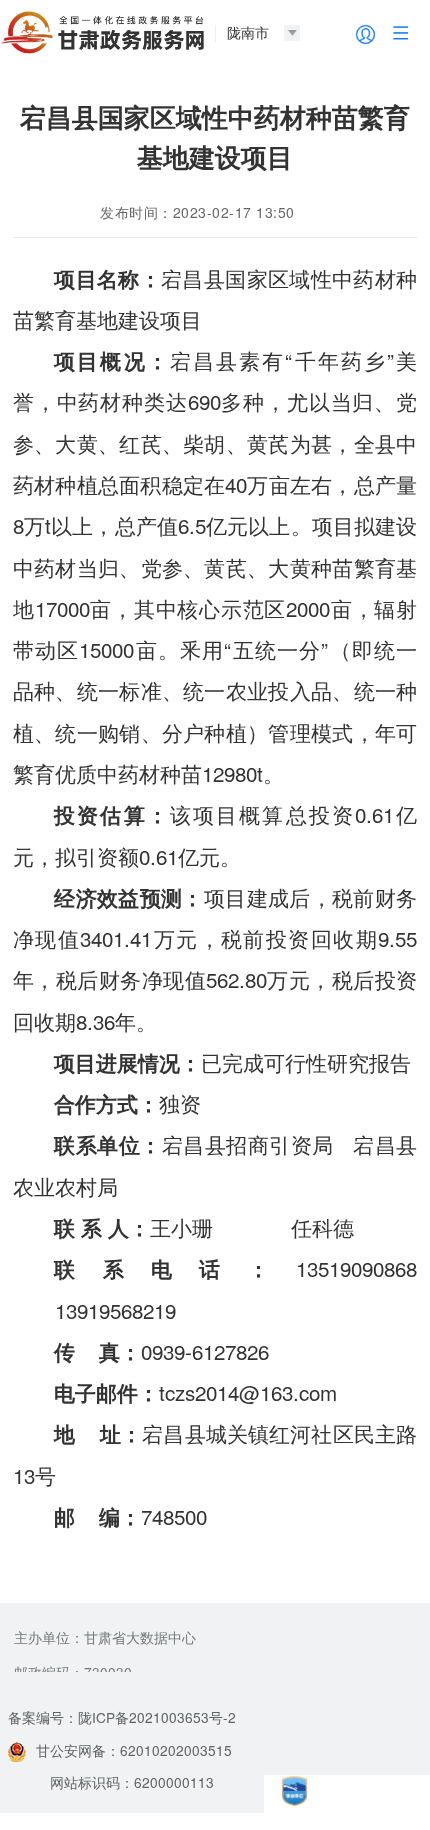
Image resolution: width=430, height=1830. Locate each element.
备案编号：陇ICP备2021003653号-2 (122, 1717)
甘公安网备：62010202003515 (134, 1750)
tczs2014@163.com (248, 1392)
